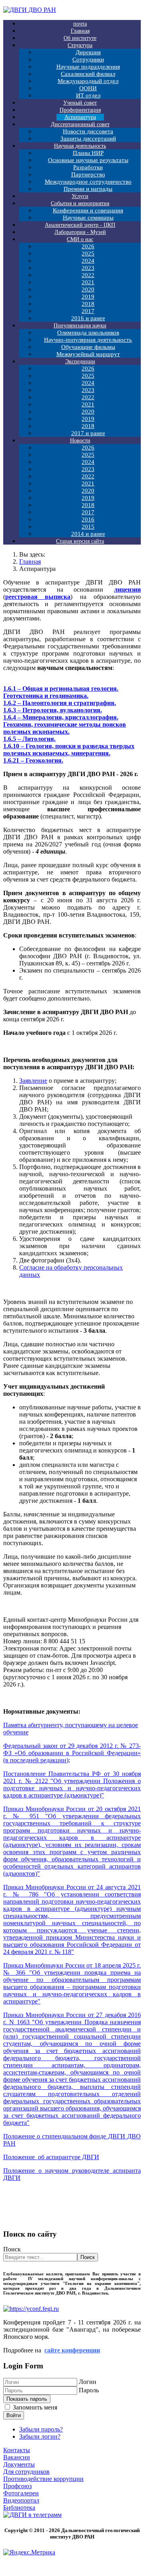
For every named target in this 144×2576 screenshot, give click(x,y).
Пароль (89, 2390)
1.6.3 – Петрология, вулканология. (53, 710)
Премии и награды (88, 189)
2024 (88, 261)
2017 (88, 311)
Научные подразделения (88, 67)
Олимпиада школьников (88, 333)
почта (80, 24)
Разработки (88, 167)
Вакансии (17, 2457)
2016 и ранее (88, 318)
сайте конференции (72, 2350)
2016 (88, 519)
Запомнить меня (35, 2407)
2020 (88, 289)
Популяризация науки (80, 326)
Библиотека (19, 2508)
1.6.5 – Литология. (29, 739)
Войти (14, 2415)
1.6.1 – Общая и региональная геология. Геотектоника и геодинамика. (61, 692)
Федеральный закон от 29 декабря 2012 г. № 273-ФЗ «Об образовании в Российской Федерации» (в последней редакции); (72, 1753)
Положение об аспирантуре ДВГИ (51, 2157)
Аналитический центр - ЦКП (80, 225)
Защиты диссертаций (88, 139)
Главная (80, 31)
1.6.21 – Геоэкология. (33, 760)
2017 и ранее (88, 433)
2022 (88, 275)
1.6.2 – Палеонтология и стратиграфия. (60, 703)
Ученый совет (80, 103)
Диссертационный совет (80, 124)
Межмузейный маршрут (88, 354)
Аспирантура (80, 117)
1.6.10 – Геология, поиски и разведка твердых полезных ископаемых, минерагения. (69, 750)
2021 (88, 282)
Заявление (33, 1081)
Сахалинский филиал (88, 74)
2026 (88, 246)
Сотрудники (88, 59)
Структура (80, 45)
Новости (80, 441)
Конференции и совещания (88, 210)
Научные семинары (88, 218)
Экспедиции (80, 362)
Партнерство (88, 174)
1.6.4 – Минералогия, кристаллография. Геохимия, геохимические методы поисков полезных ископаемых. (65, 724)
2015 (88, 527)
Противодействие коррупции (43, 2479)
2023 (88, 268)
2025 (88, 254)
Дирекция (88, 52)
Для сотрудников (26, 2472)
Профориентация (80, 110)
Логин (88, 2382)
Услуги (80, 196)
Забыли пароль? (41, 2429)
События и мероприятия (80, 203)
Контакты (17, 2450)
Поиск (12, 2249)
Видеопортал (21, 2500)
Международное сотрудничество (88, 182)
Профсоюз (17, 2486)
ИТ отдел (88, 95)
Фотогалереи (21, 2493)
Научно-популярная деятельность (88, 340)
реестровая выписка (38, 597)
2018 (88, 304)
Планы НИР (88, 153)
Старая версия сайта (80, 541)
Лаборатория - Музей (80, 232)
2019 (88, 297)
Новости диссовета (88, 131)
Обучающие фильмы (88, 347)
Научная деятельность (80, 146)
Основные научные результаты (88, 160)
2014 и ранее (88, 534)
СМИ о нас (80, 239)
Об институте (80, 38)
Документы (19, 2464)
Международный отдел (88, 81)
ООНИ (88, 88)
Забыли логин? (40, 2436)
